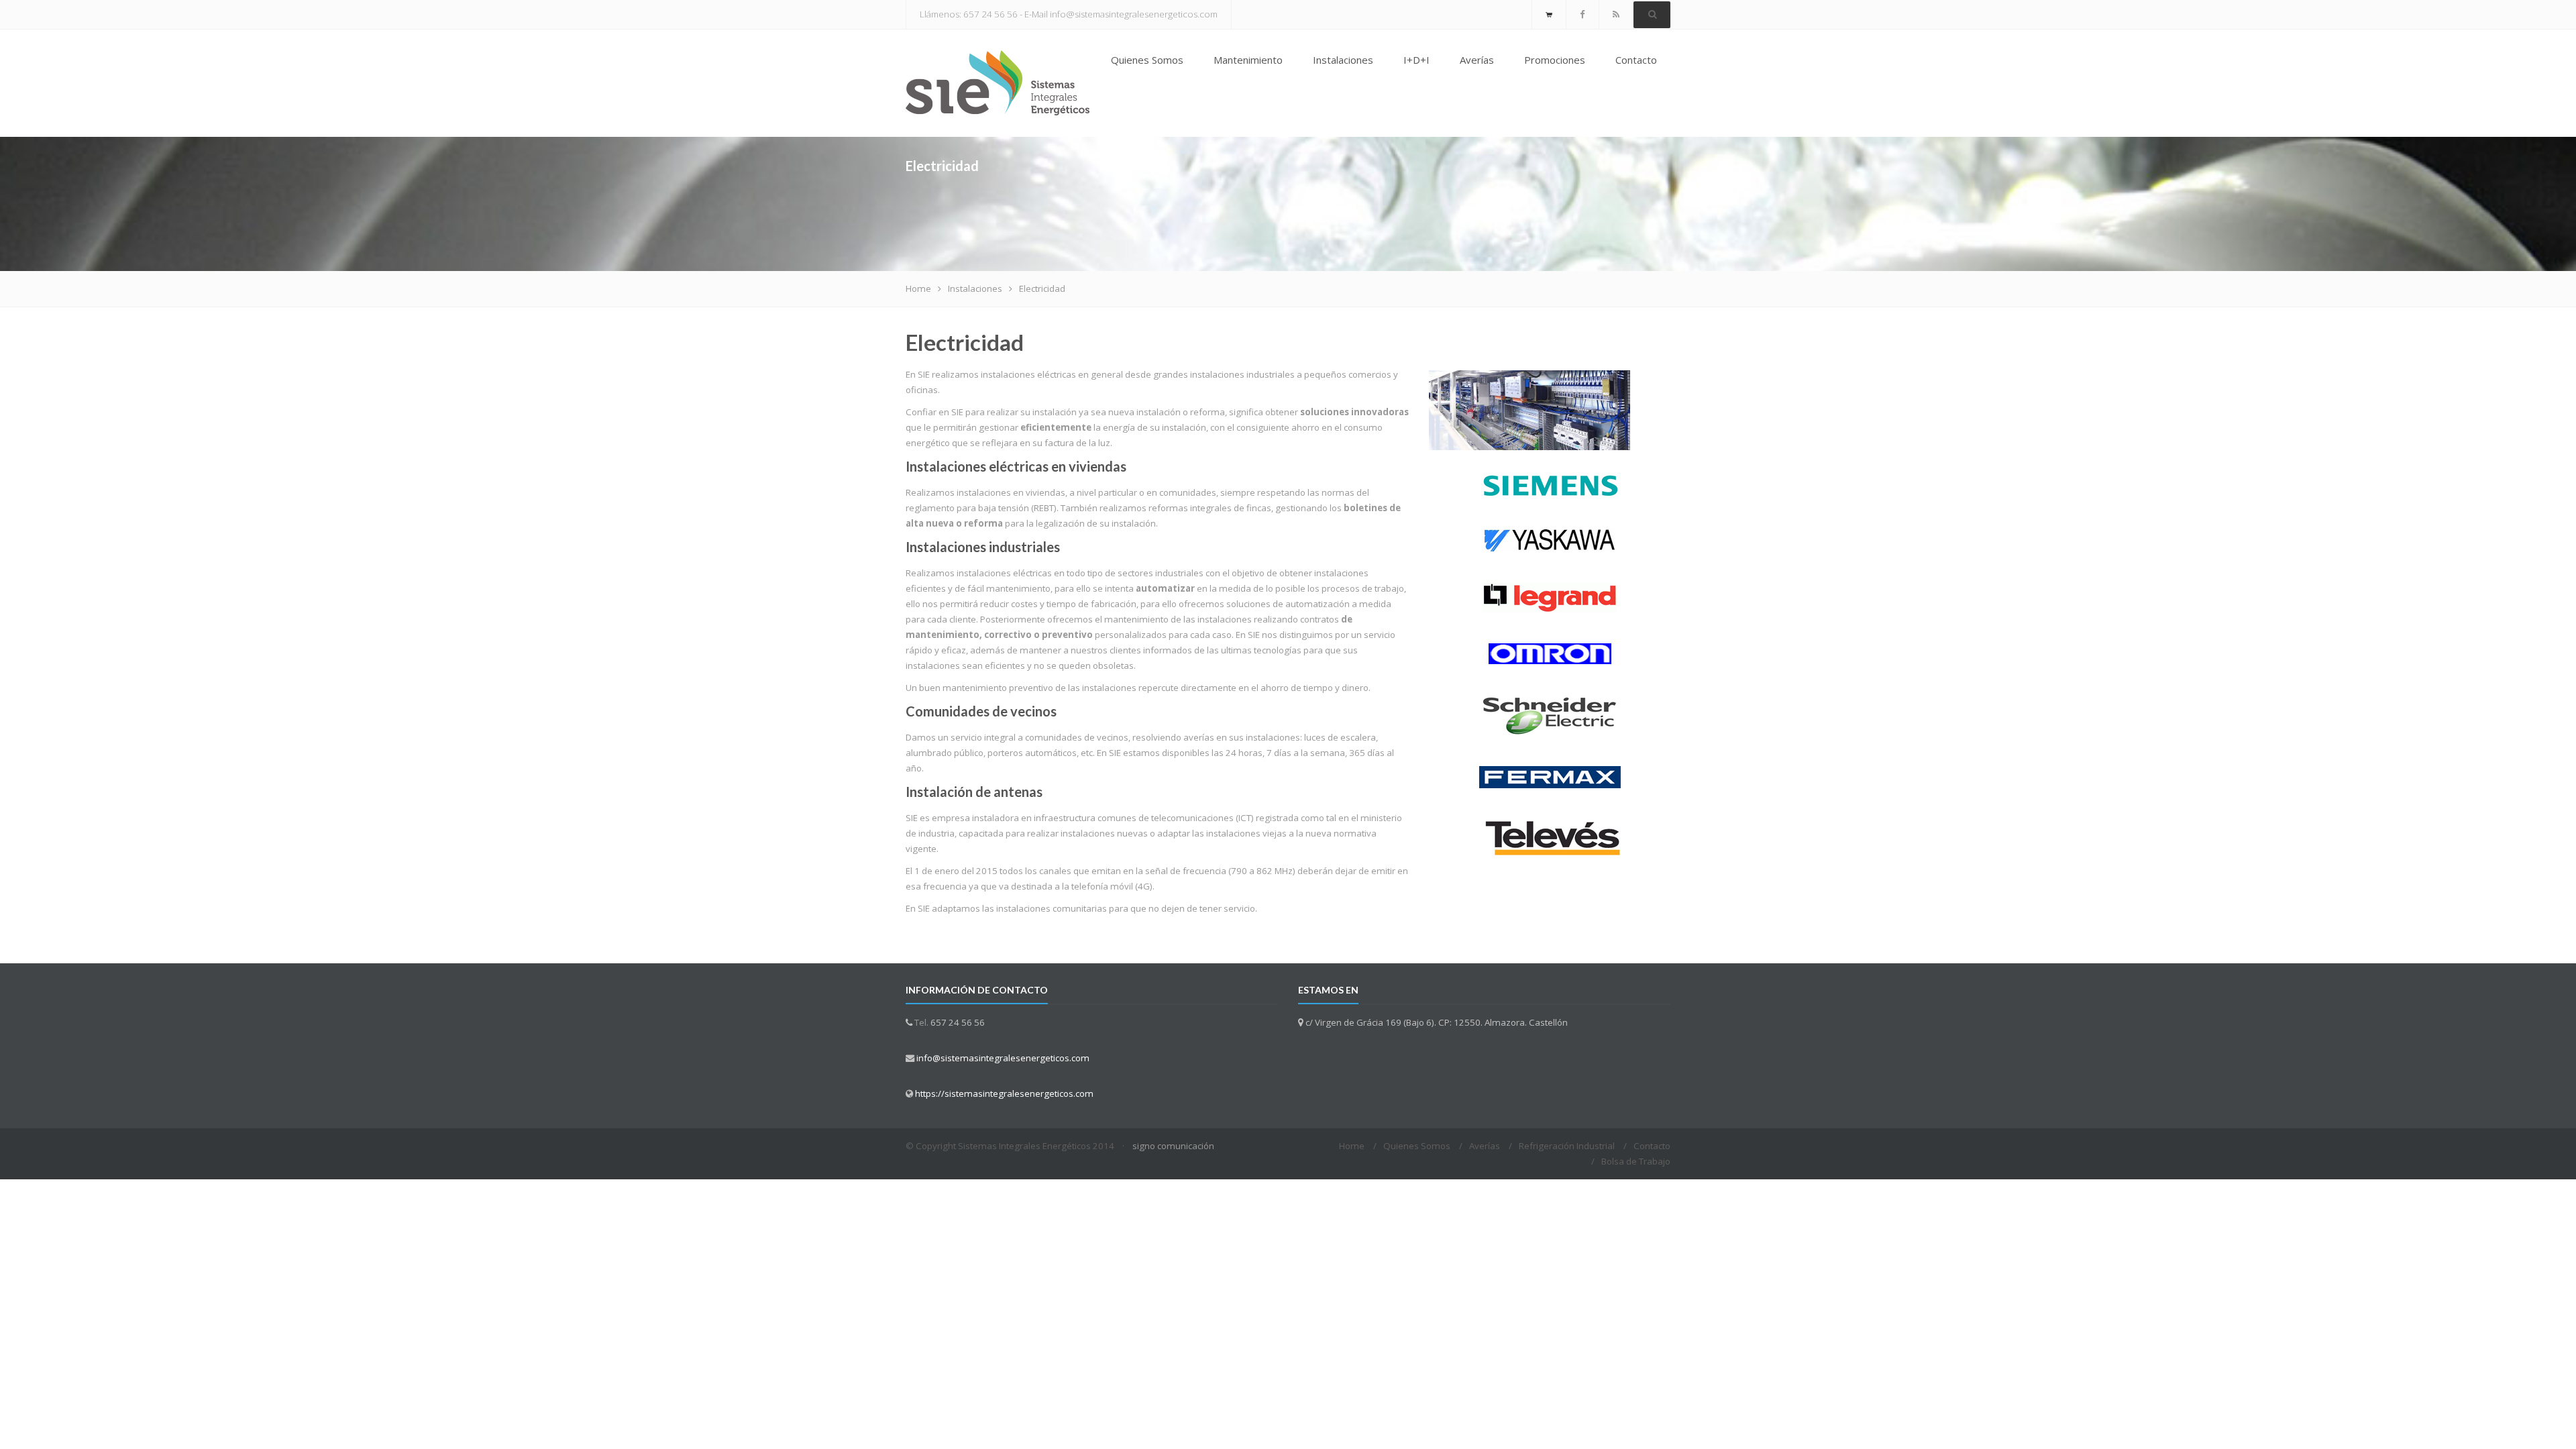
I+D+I (1416, 60)
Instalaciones (1343, 60)
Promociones (1555, 60)
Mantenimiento (1248, 60)
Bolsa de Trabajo (1636, 1161)
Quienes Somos (1147, 60)
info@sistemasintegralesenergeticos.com (1003, 1058)
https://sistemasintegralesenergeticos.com (1004, 1093)
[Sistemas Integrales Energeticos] (998, 83)
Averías (1477, 60)
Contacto (1636, 60)
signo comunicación (1173, 1146)
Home (918, 288)
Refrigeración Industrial (1567, 1146)
